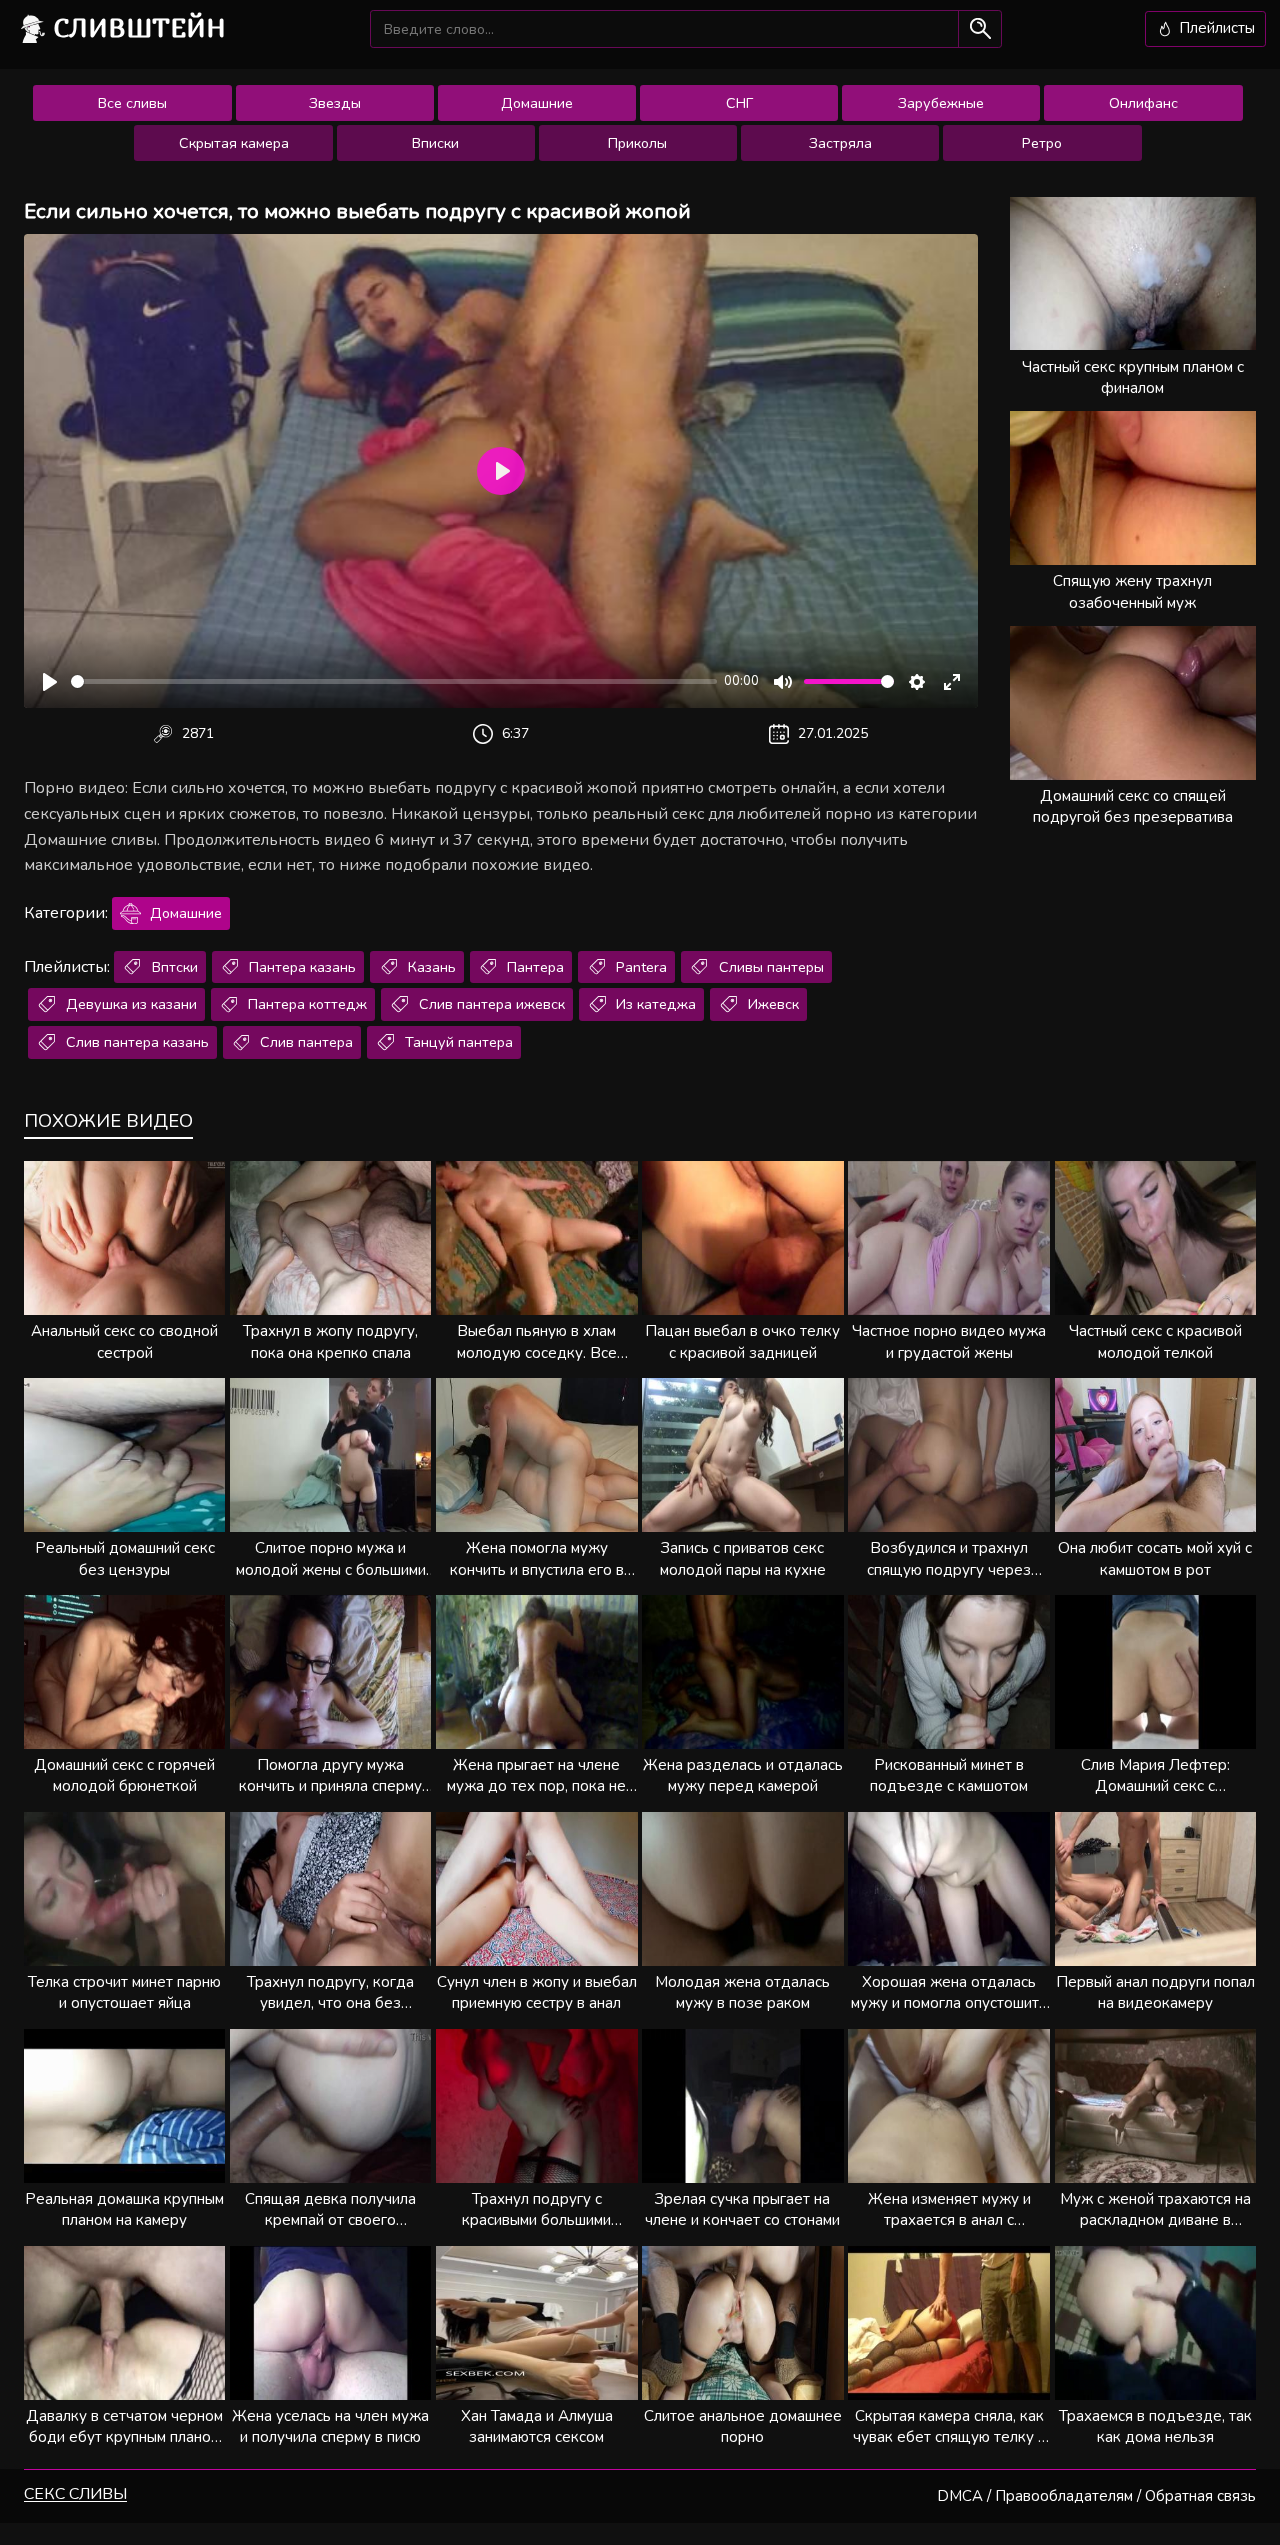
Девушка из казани (129, 1004)
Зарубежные (941, 103)
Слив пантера (304, 1042)
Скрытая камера (234, 143)
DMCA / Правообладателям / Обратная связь (1096, 2496)
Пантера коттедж (305, 1004)
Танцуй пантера (457, 1042)
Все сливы (132, 103)
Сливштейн (140, 27)
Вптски (173, 967)
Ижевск (771, 1004)
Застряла (840, 143)
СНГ (739, 103)
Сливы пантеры (769, 967)
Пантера (533, 967)
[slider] (394, 681)
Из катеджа (654, 1004)
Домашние (537, 103)
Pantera (639, 967)
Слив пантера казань (135, 1042)
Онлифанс (1143, 103)
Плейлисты (1215, 28)
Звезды (335, 103)
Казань (430, 967)
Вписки (435, 143)
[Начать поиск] (979, 28)
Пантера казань (300, 967)
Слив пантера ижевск (490, 1004)
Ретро (1042, 143)
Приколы (637, 143)
